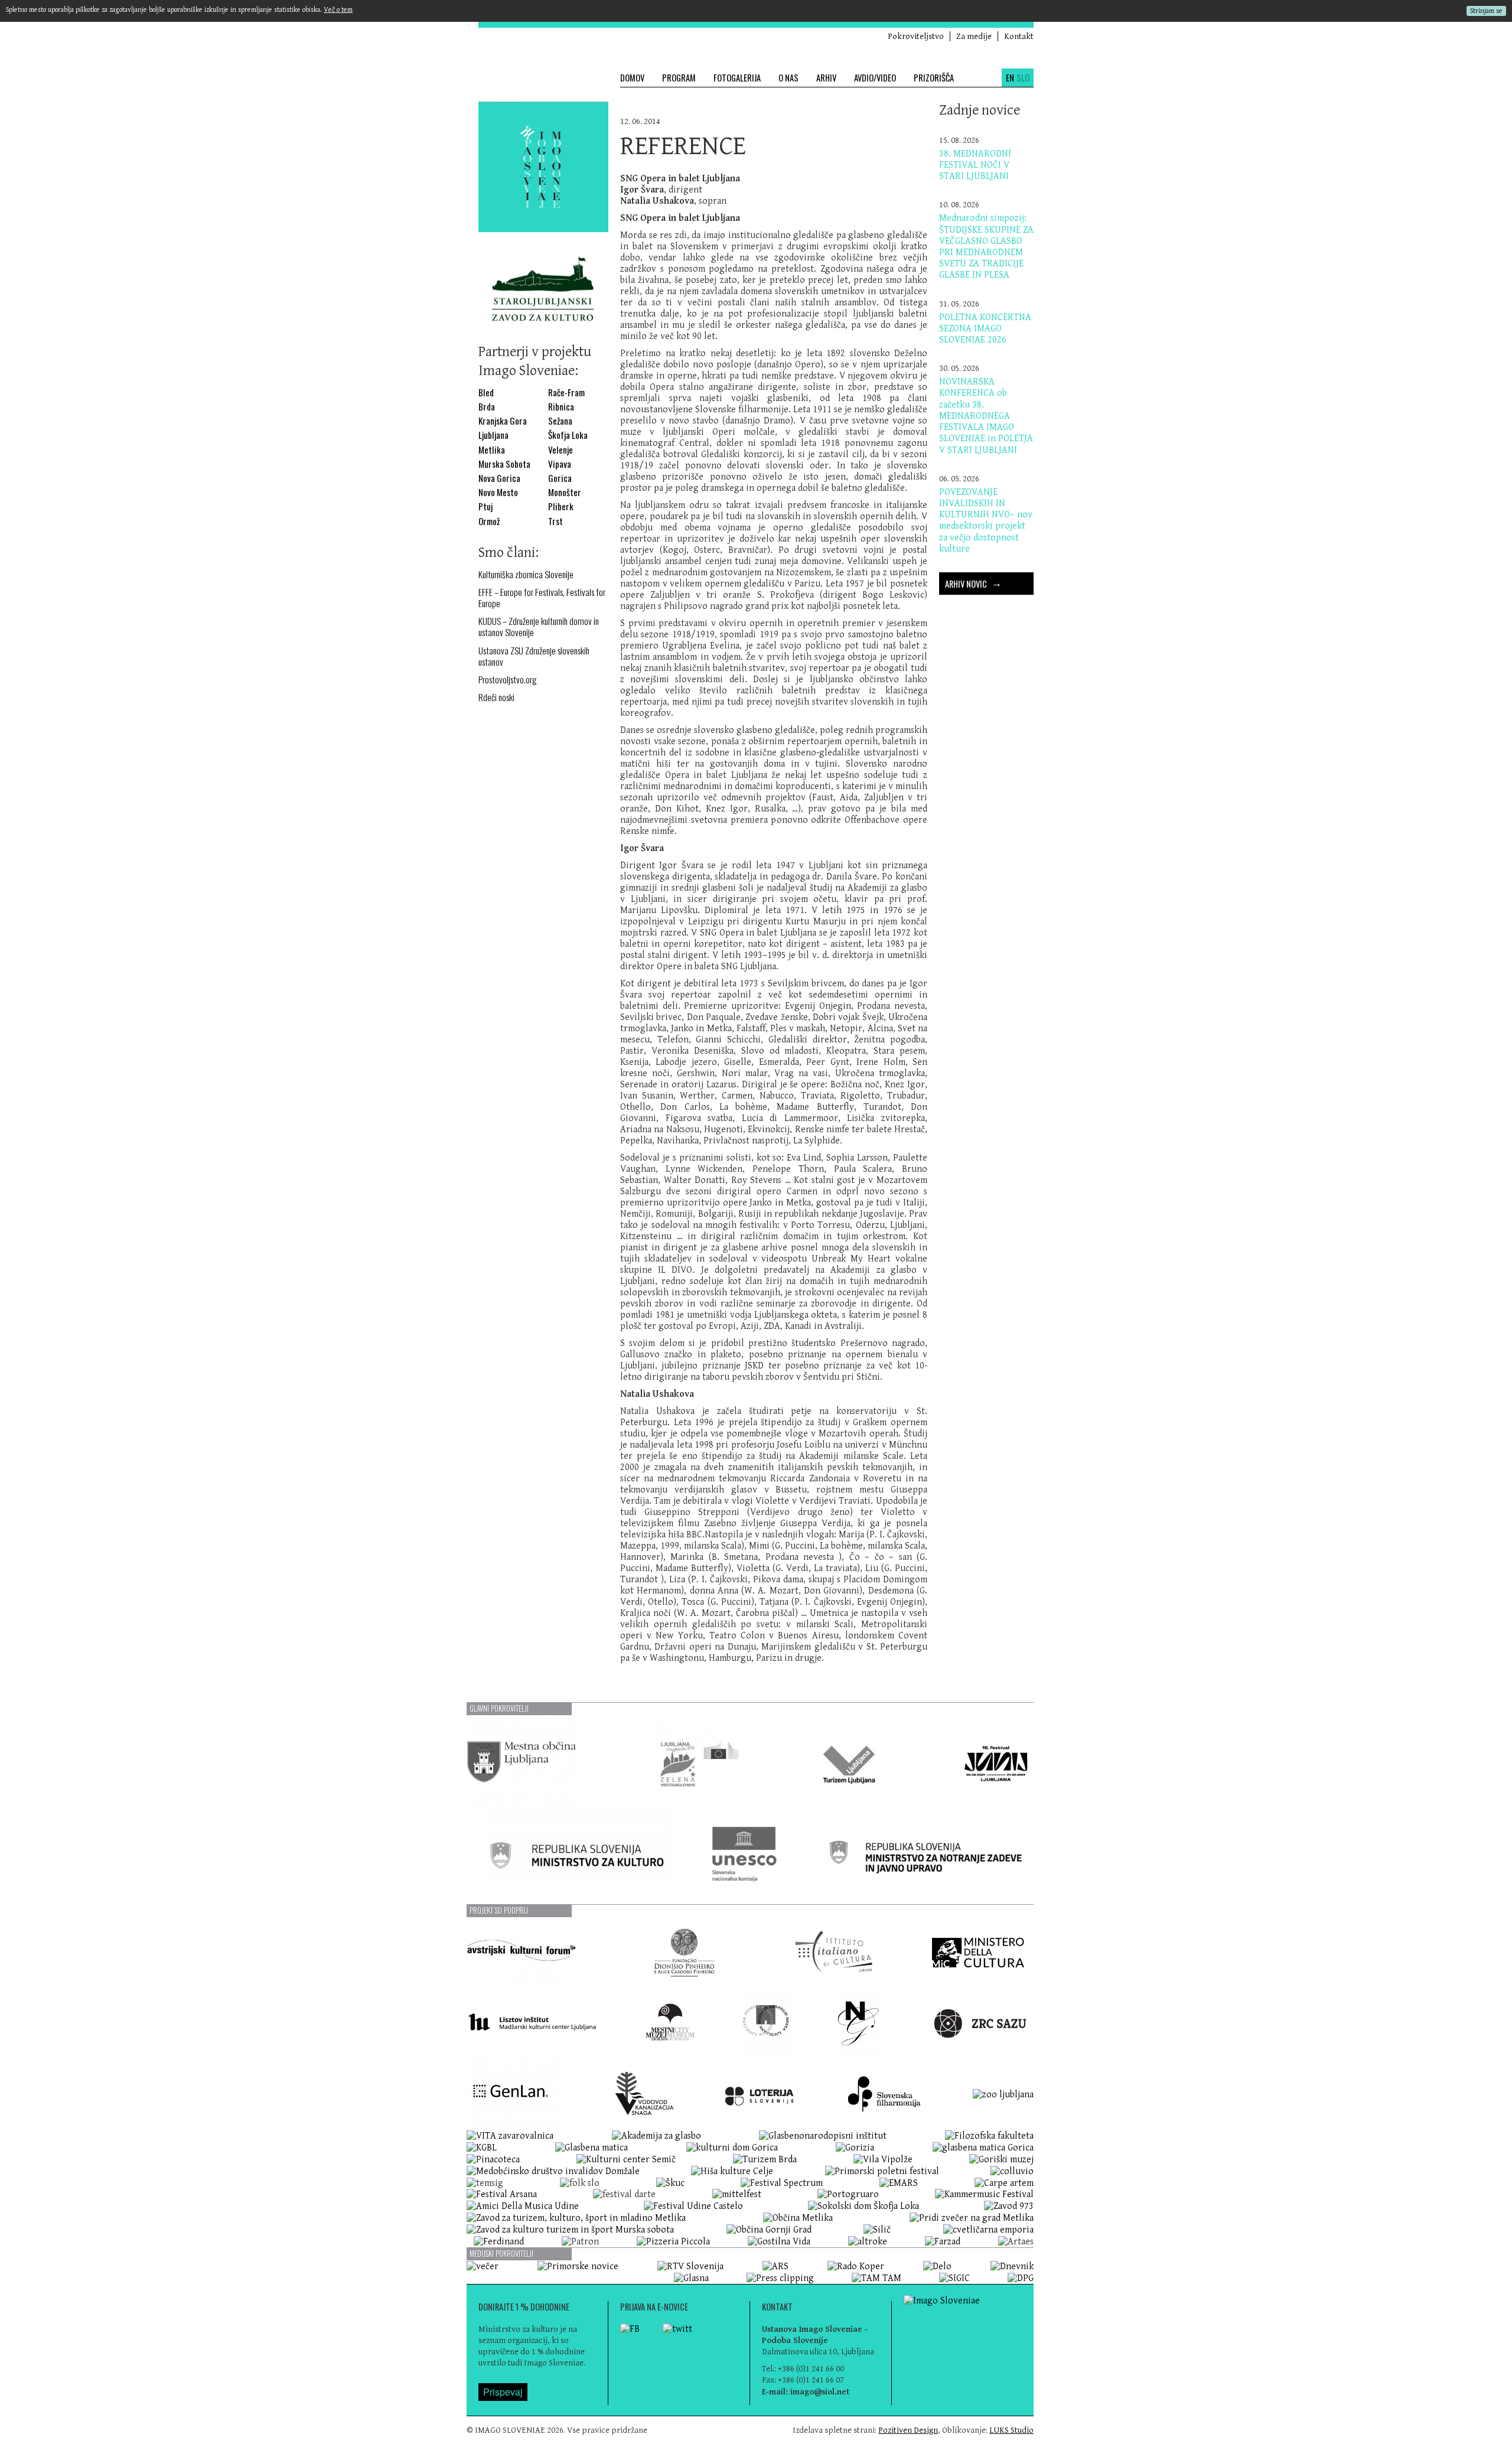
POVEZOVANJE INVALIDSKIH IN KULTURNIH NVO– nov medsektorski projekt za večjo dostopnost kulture (986, 521)
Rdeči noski (496, 697)
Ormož (489, 521)
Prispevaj (503, 2392)
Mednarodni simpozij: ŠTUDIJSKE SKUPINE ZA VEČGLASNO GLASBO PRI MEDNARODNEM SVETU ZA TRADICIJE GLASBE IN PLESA (986, 247)
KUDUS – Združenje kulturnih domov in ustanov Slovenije (539, 627)
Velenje (561, 450)
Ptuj (485, 506)
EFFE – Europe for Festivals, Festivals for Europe (542, 598)
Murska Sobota (504, 464)
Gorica (560, 478)
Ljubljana (493, 435)
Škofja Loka (568, 435)
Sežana (560, 421)
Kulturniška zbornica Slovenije (526, 574)
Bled (486, 392)
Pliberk (561, 506)
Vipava (560, 464)
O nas (788, 78)
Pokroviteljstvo (916, 36)
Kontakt (1019, 36)
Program (679, 78)
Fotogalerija (737, 78)
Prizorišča (934, 78)
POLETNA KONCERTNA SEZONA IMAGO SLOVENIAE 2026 (985, 329)
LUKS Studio (1011, 2430)
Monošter (565, 492)
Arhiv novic (973, 582)
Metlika (492, 450)
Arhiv (826, 78)
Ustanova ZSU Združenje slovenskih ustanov (534, 656)
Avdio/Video (875, 78)
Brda (487, 407)
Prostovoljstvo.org (508, 680)
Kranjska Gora (503, 421)
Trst (555, 521)
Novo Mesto (498, 492)
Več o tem (338, 10)
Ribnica (561, 407)
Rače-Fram (566, 392)
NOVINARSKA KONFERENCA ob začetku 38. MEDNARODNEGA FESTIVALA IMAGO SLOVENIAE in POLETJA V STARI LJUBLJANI (986, 416)
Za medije (974, 36)
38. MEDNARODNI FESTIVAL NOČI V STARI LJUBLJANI (975, 165)
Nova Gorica (499, 478)
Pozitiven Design (908, 2430)
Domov (632, 78)
